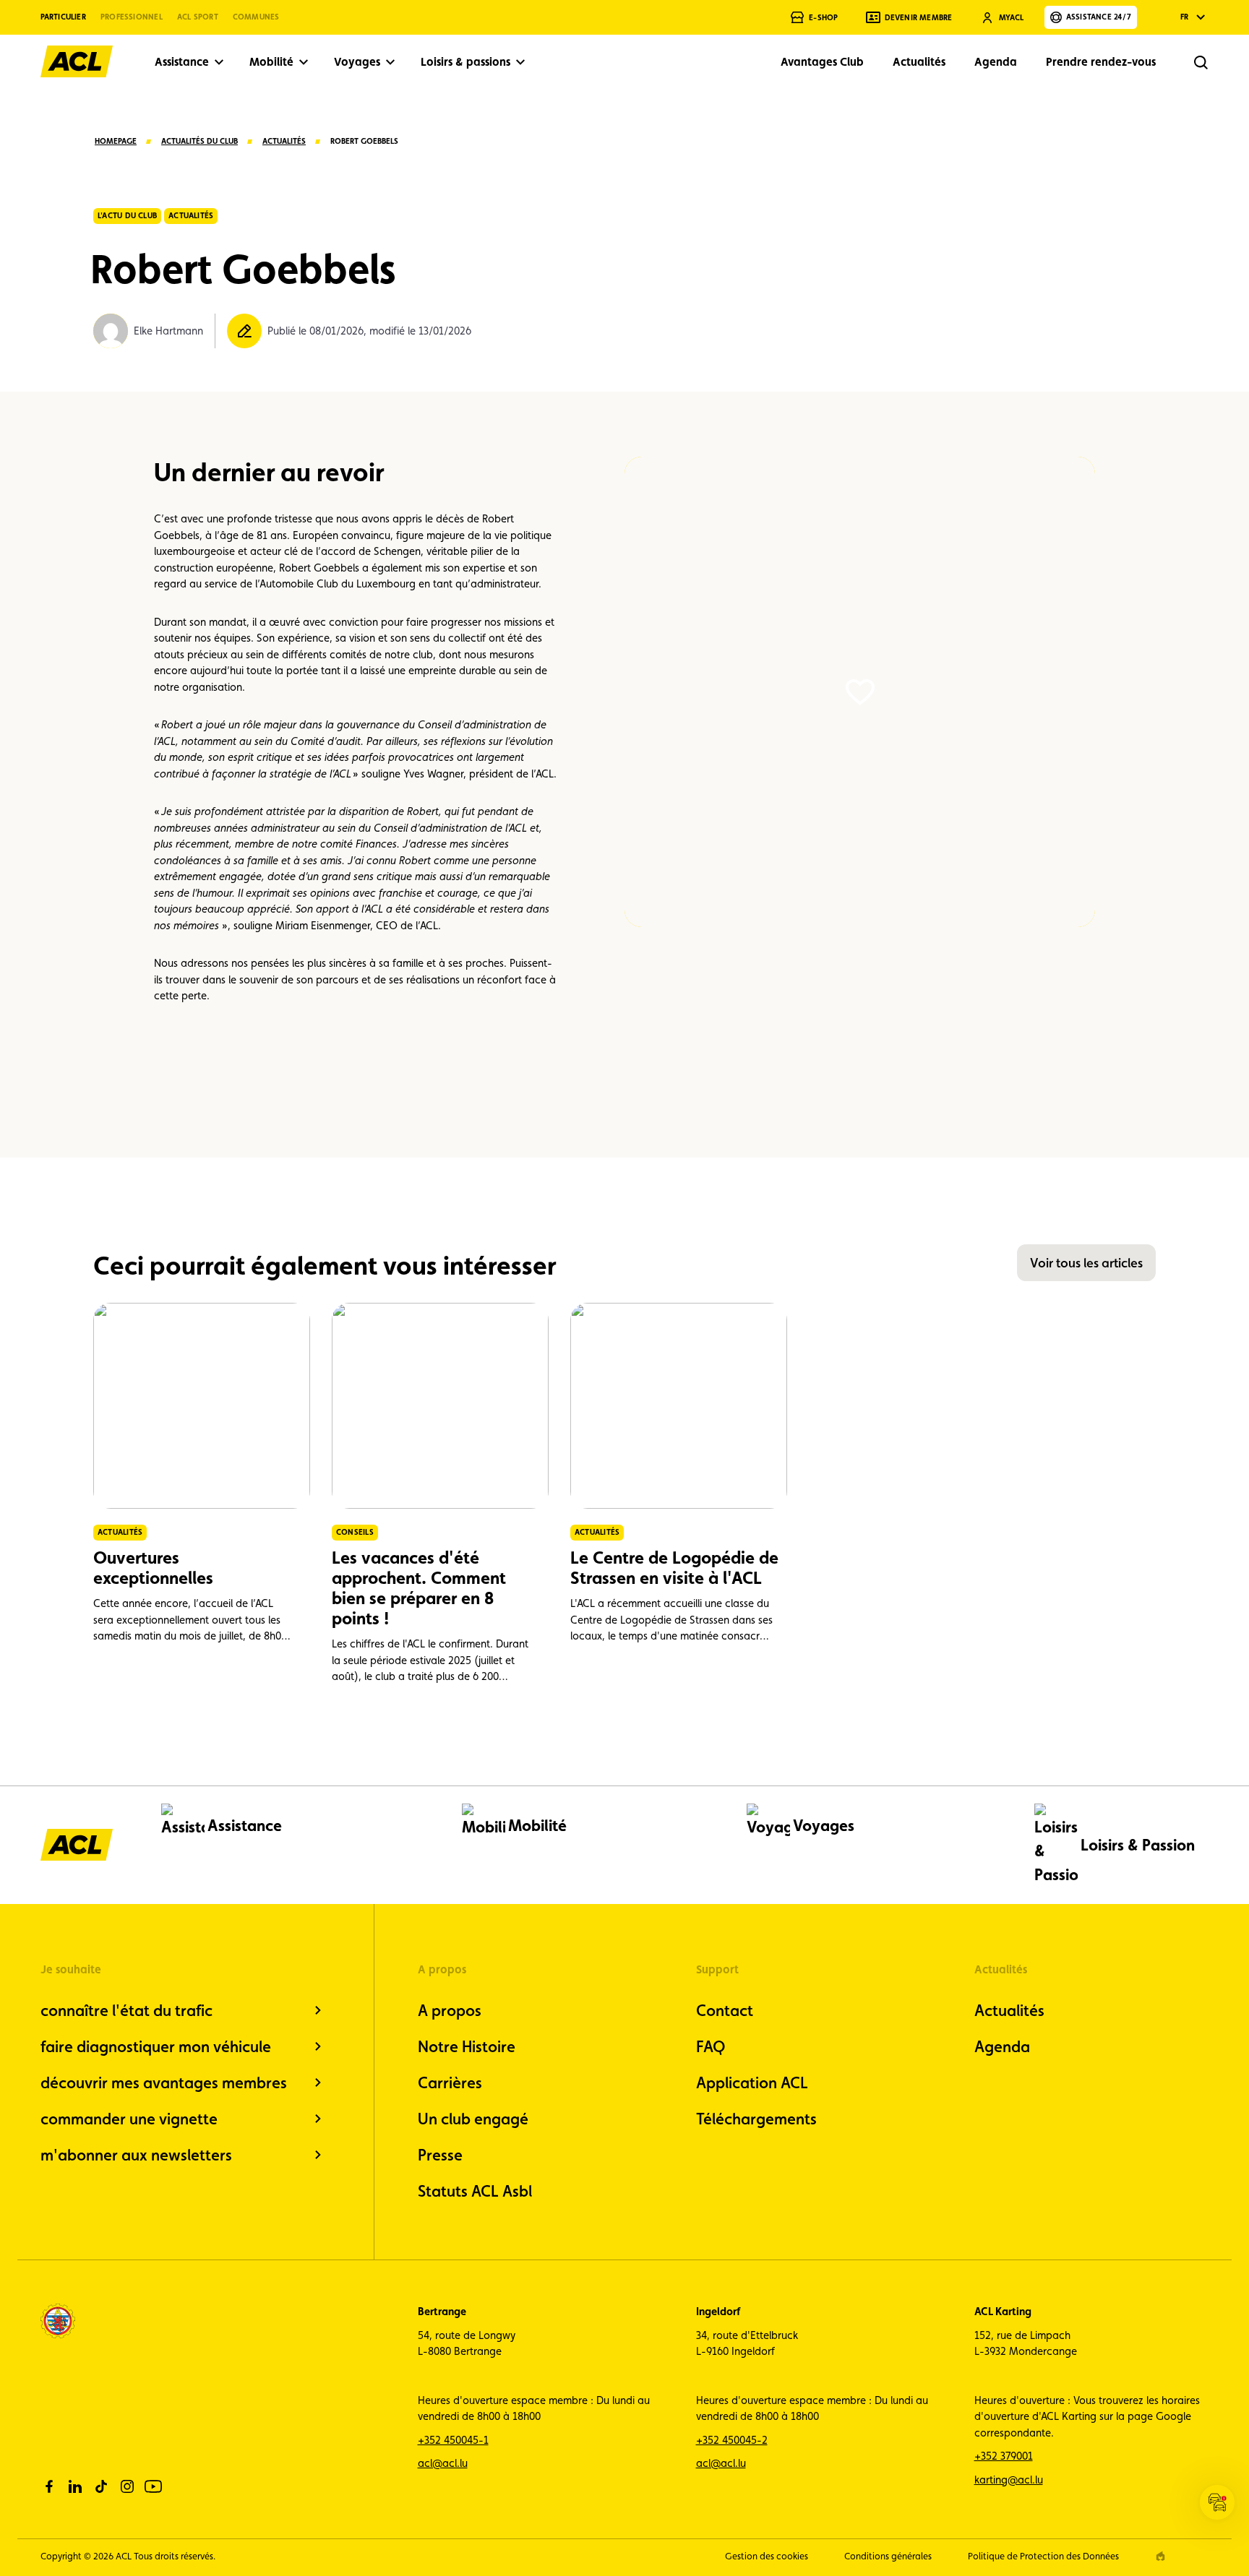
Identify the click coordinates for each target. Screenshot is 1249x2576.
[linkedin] (75, 2486)
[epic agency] (1160, 2556)
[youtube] (153, 2486)
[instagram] (127, 2486)
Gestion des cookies (767, 2556)
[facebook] (49, 2486)
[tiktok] (101, 2486)
